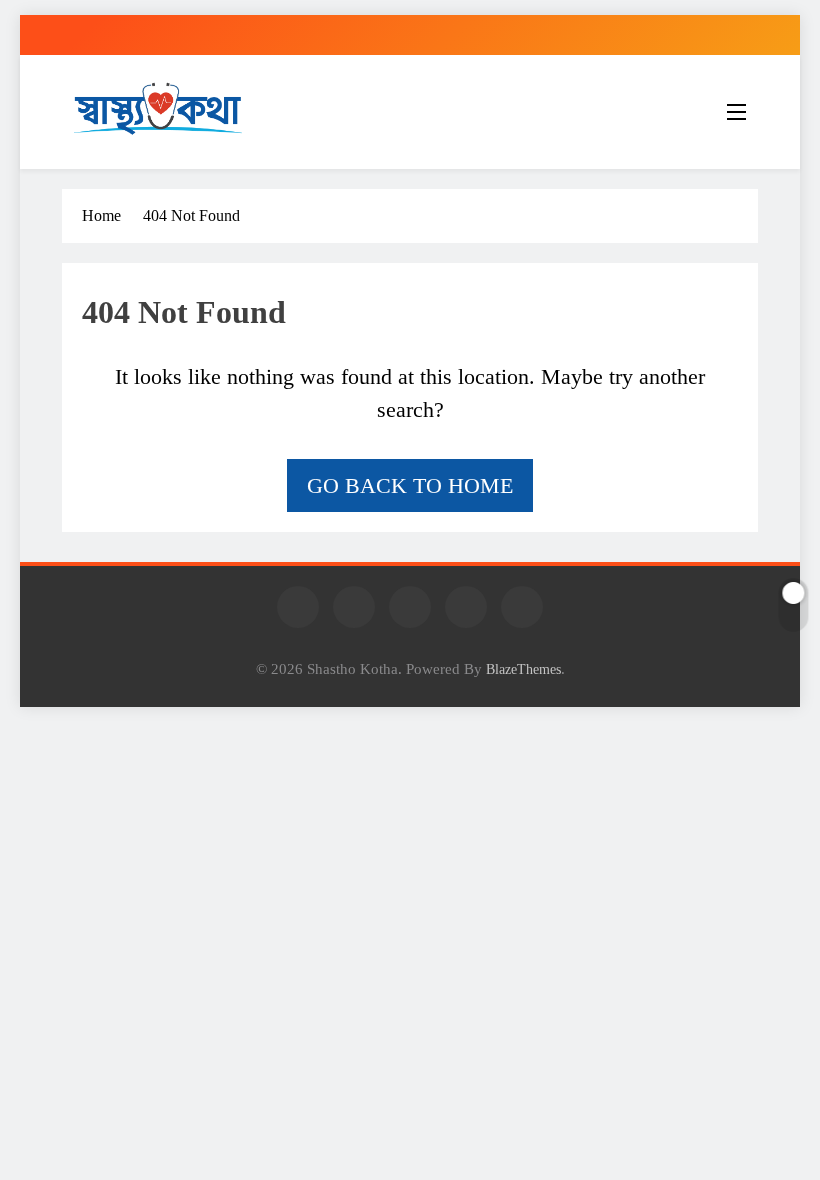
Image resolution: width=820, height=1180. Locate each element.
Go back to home (410, 485)
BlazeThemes (523, 669)
